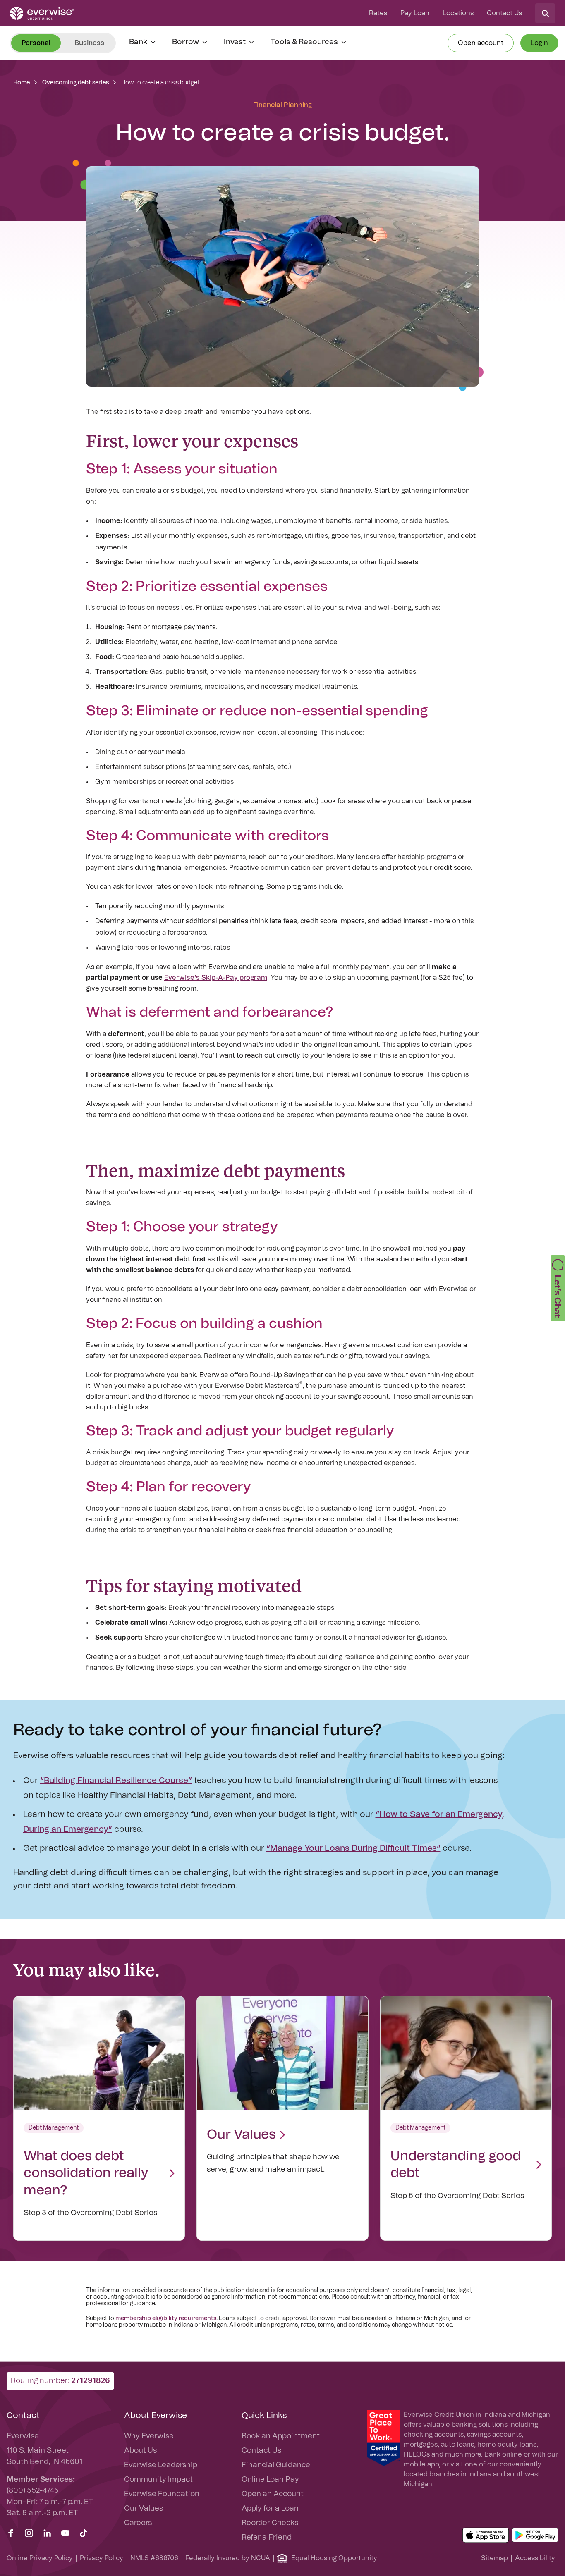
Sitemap (494, 2558)
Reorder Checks (270, 2523)
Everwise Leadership (161, 2465)
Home (22, 83)
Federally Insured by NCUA (228, 2558)
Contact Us (504, 13)
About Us (140, 2451)
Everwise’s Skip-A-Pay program (216, 978)
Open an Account (273, 2494)
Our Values (144, 2509)
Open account (481, 43)
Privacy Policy (102, 2558)
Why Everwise (149, 2436)
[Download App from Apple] (486, 2535)
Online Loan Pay (270, 2480)
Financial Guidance (276, 2465)
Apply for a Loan (270, 2509)
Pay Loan (415, 13)
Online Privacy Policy (40, 2558)
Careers (138, 2523)
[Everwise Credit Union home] (42, 13)
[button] (558, 1288)
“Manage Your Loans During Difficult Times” (353, 1848)
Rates (378, 13)
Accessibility (535, 2558)
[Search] (545, 13)
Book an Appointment (281, 2436)
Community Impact (158, 2480)
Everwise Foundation (162, 2494)
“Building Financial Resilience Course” (116, 1781)
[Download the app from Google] (535, 2535)
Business (89, 43)
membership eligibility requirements (166, 2318)
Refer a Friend (267, 2538)
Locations (458, 13)
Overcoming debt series (75, 83)
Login (539, 43)
